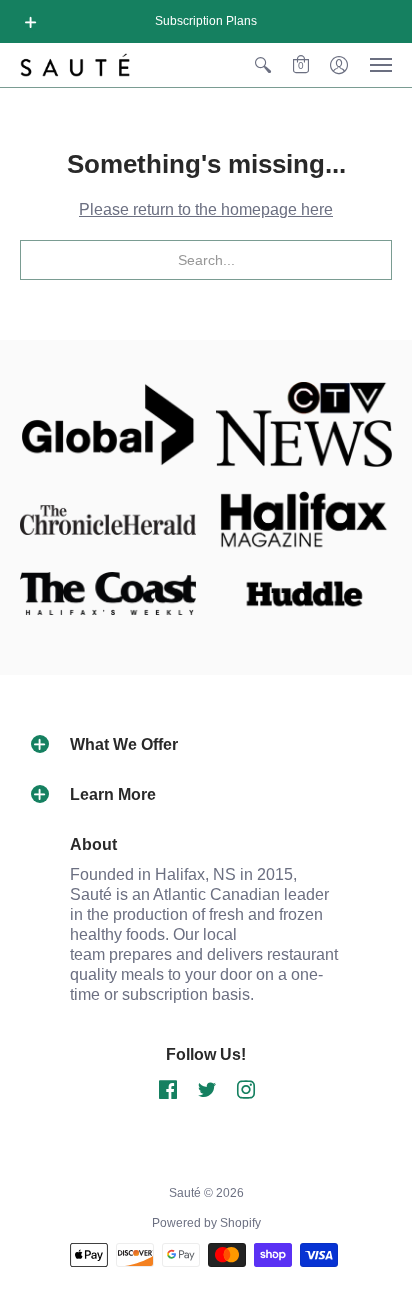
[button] (31, 22)
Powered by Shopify (206, 1223)
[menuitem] (263, 65)
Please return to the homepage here (206, 209)
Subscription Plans (206, 21)
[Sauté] (75, 65)
